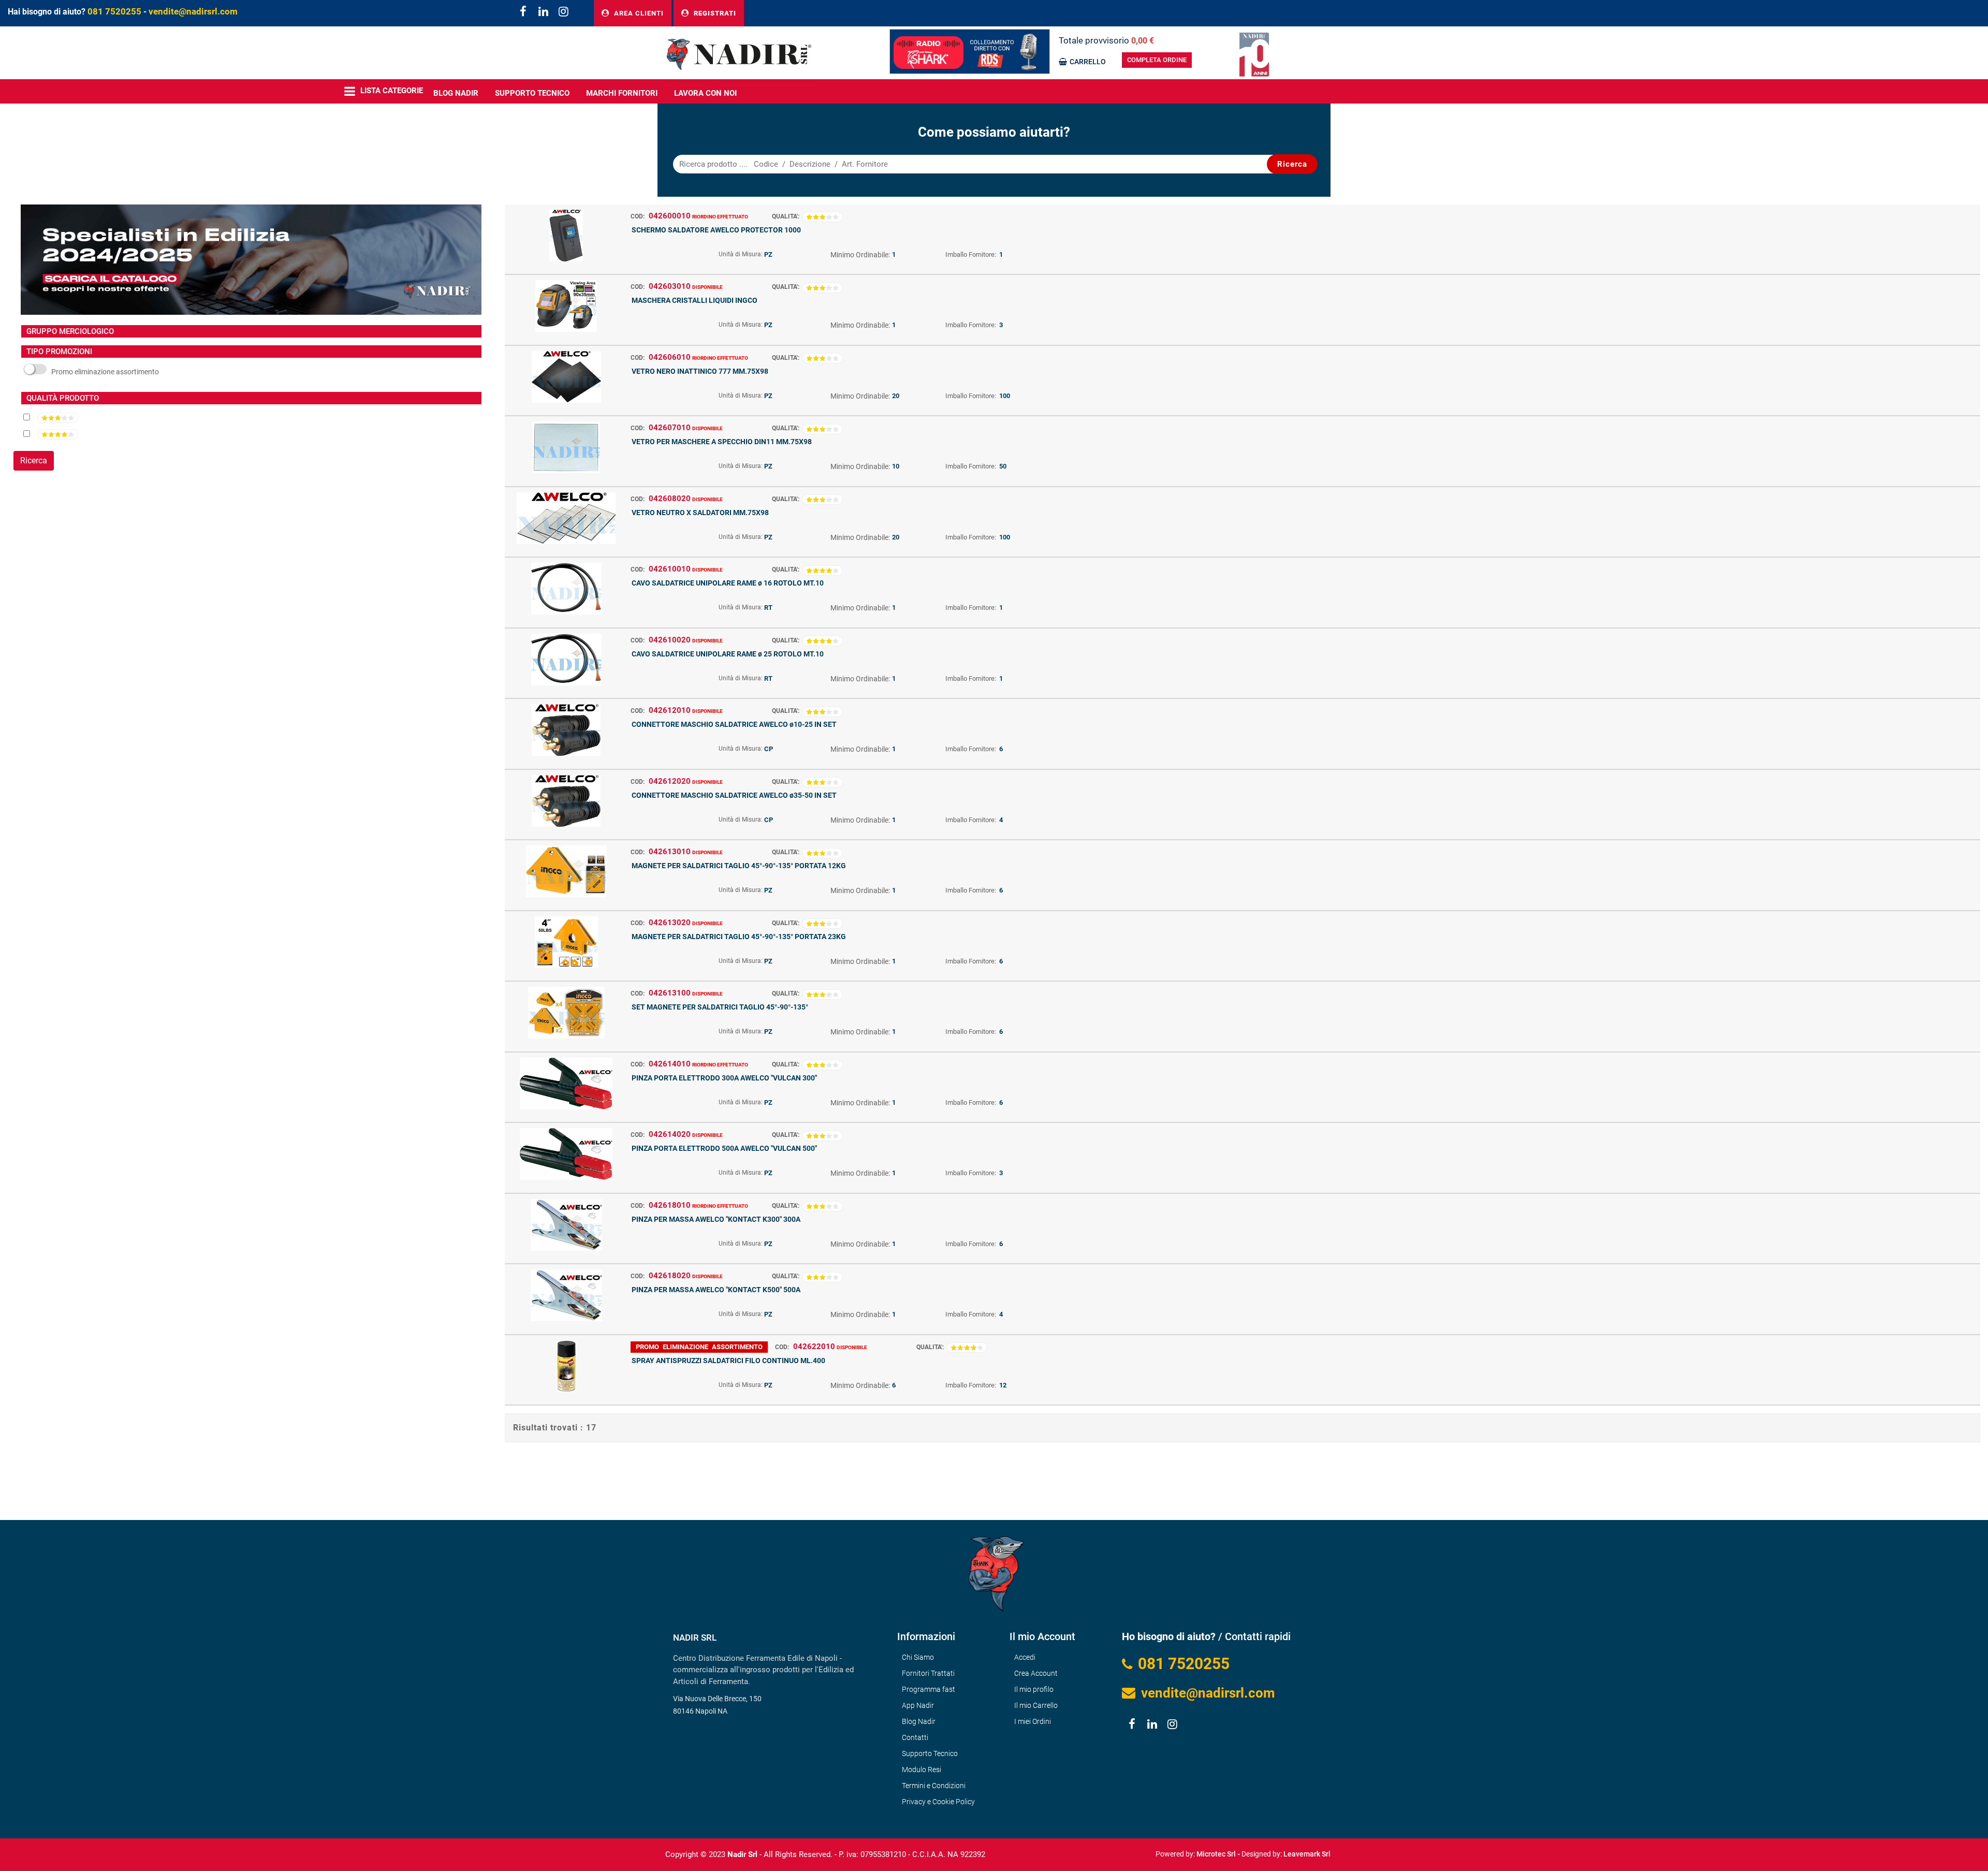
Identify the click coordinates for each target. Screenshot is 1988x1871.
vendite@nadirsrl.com (193, 11)
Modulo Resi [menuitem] (922, 1770)
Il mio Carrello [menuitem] (1036, 1705)
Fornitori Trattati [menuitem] (928, 1673)
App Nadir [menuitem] (918, 1705)
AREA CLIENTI (638, 13)
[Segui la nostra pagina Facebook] (523, 13)
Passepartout (1016, 1851)
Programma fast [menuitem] (929, 1689)
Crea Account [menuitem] (1036, 1673)
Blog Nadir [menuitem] (919, 1721)
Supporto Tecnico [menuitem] (532, 93)
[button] (1292, 164)
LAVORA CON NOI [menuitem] (705, 93)
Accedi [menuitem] (1025, 1657)
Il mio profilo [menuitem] (1034, 1689)
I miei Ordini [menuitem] (1033, 1721)
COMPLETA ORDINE (1157, 60)
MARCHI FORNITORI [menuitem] (622, 93)
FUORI (106, 372)
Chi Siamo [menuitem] (918, 1657)
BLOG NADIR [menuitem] (456, 93)
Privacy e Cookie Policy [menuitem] (938, 1802)
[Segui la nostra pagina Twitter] (543, 13)
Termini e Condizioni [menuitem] (934, 1786)
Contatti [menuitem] (915, 1737)
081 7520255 (114, 11)
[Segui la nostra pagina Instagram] (562, 13)
